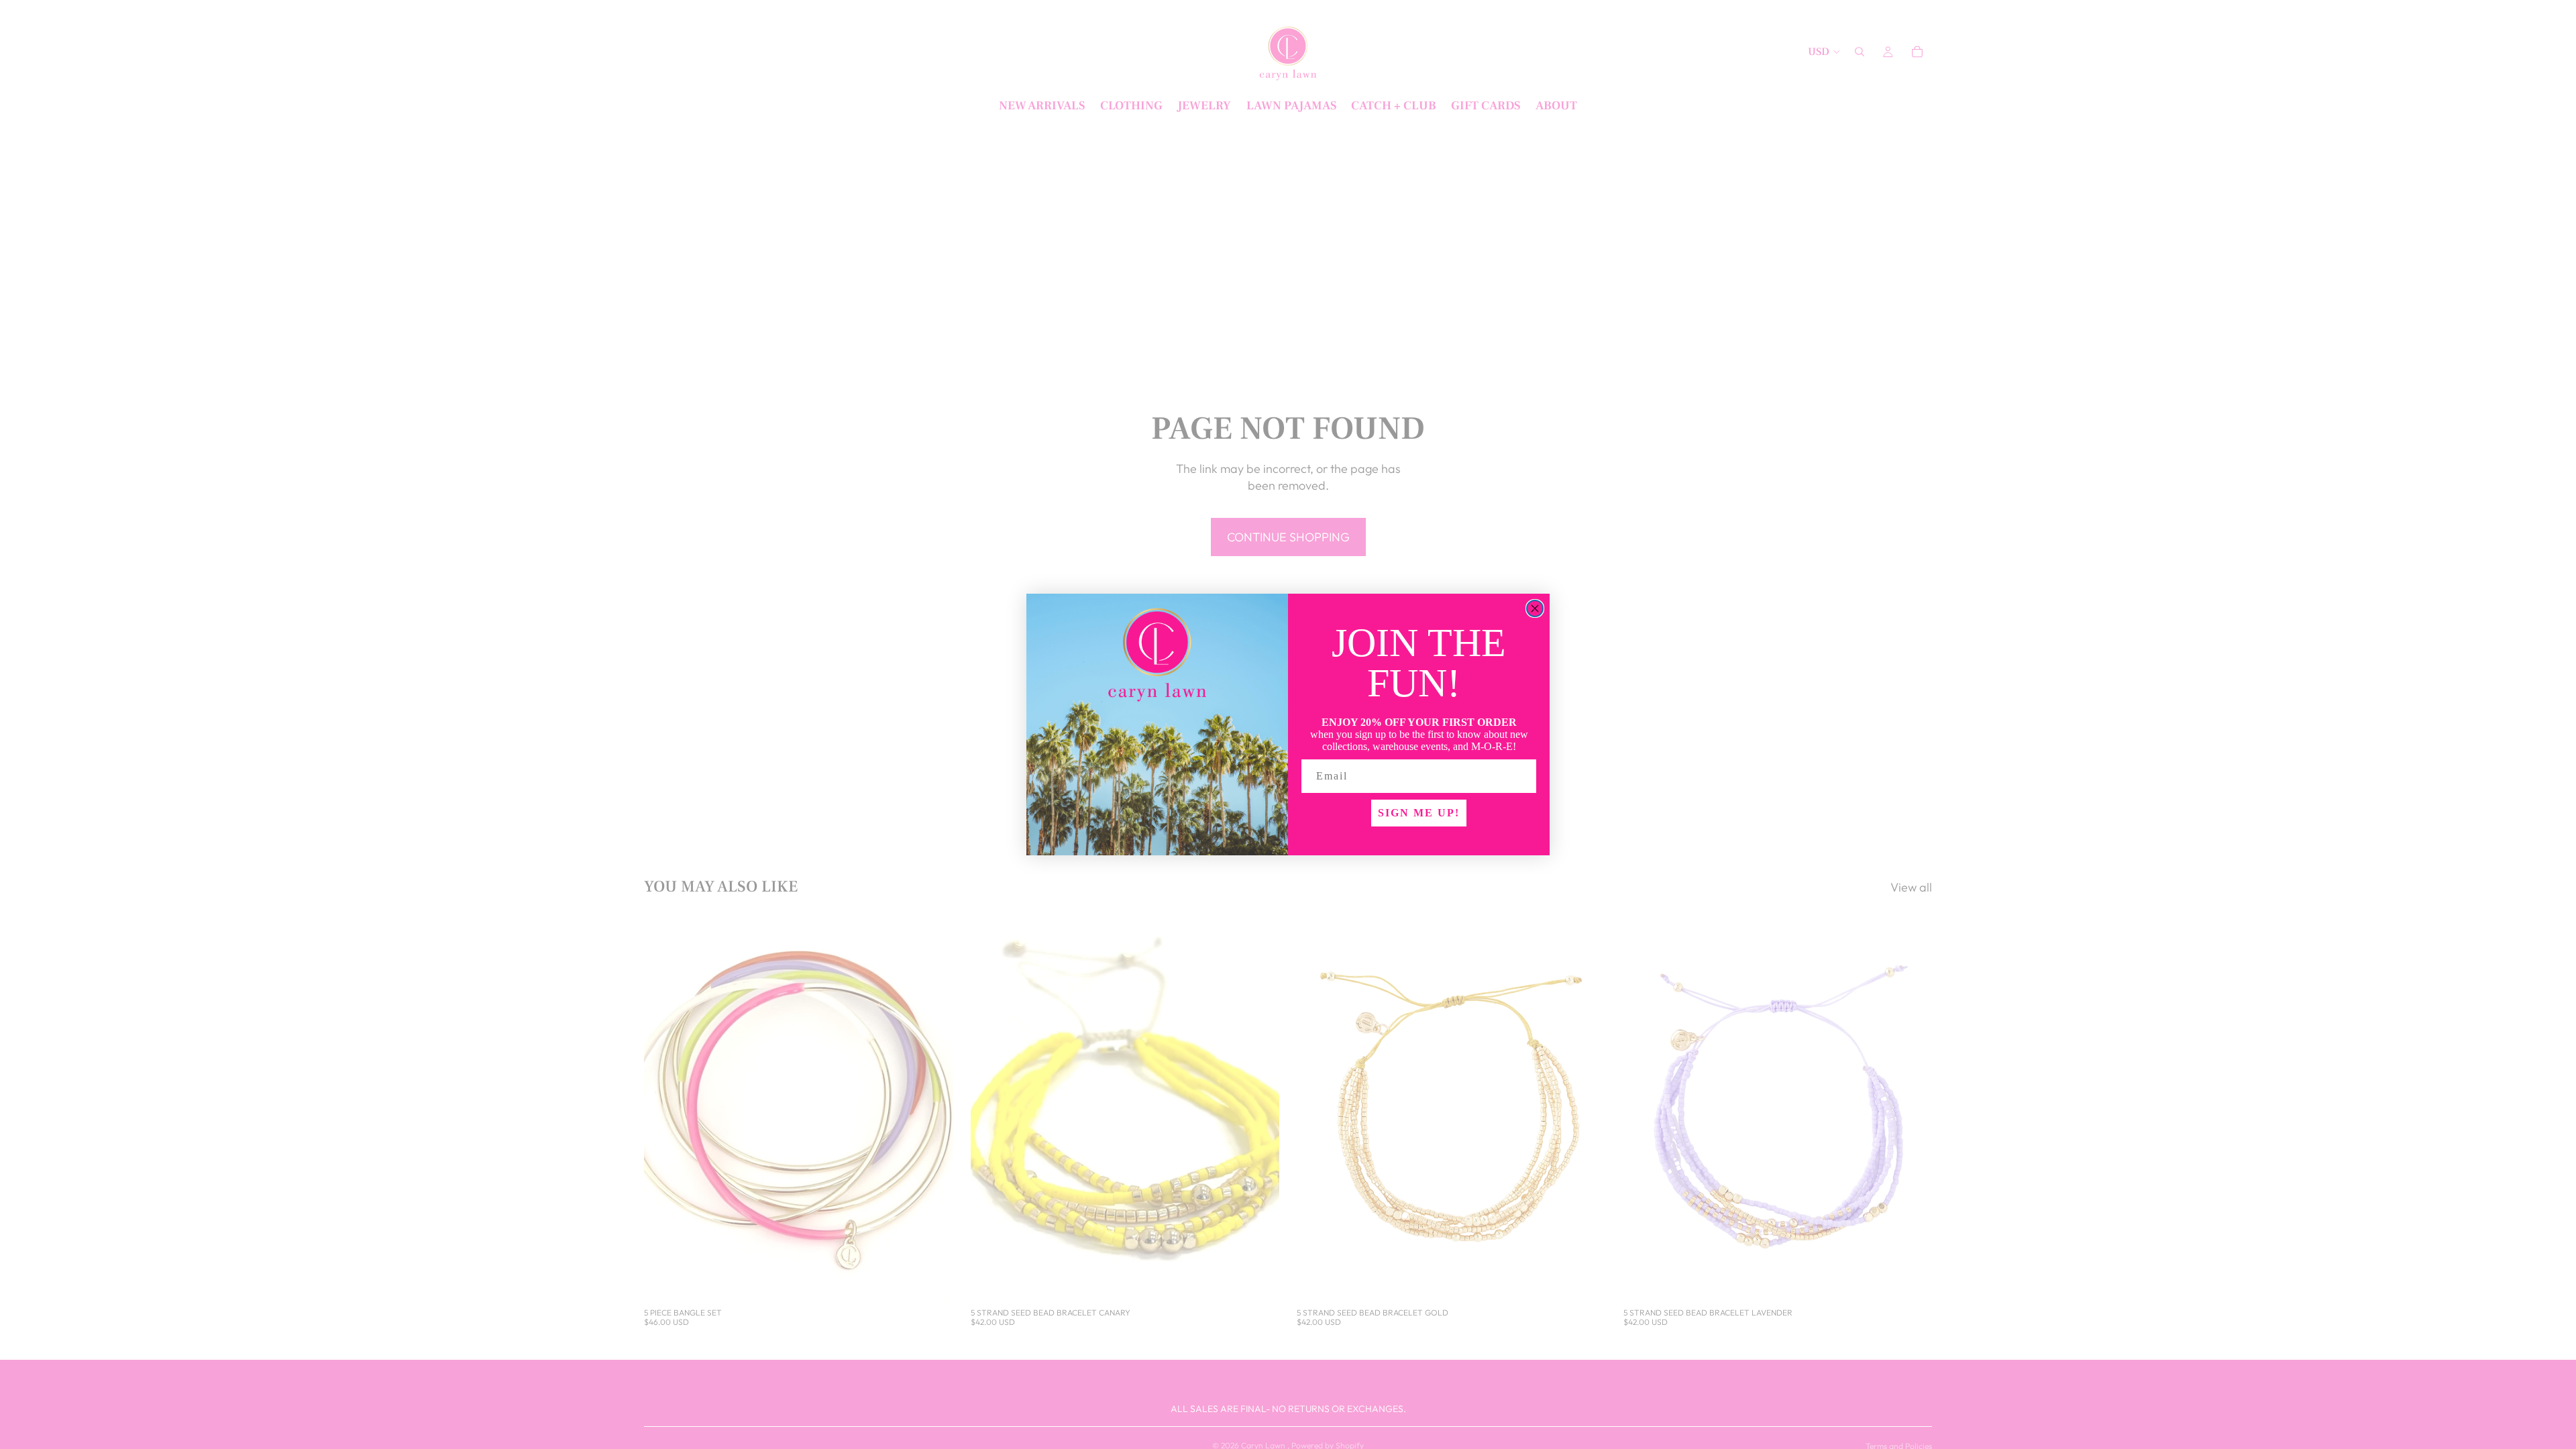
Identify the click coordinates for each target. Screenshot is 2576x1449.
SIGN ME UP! (1419, 813)
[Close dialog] (1535, 608)
